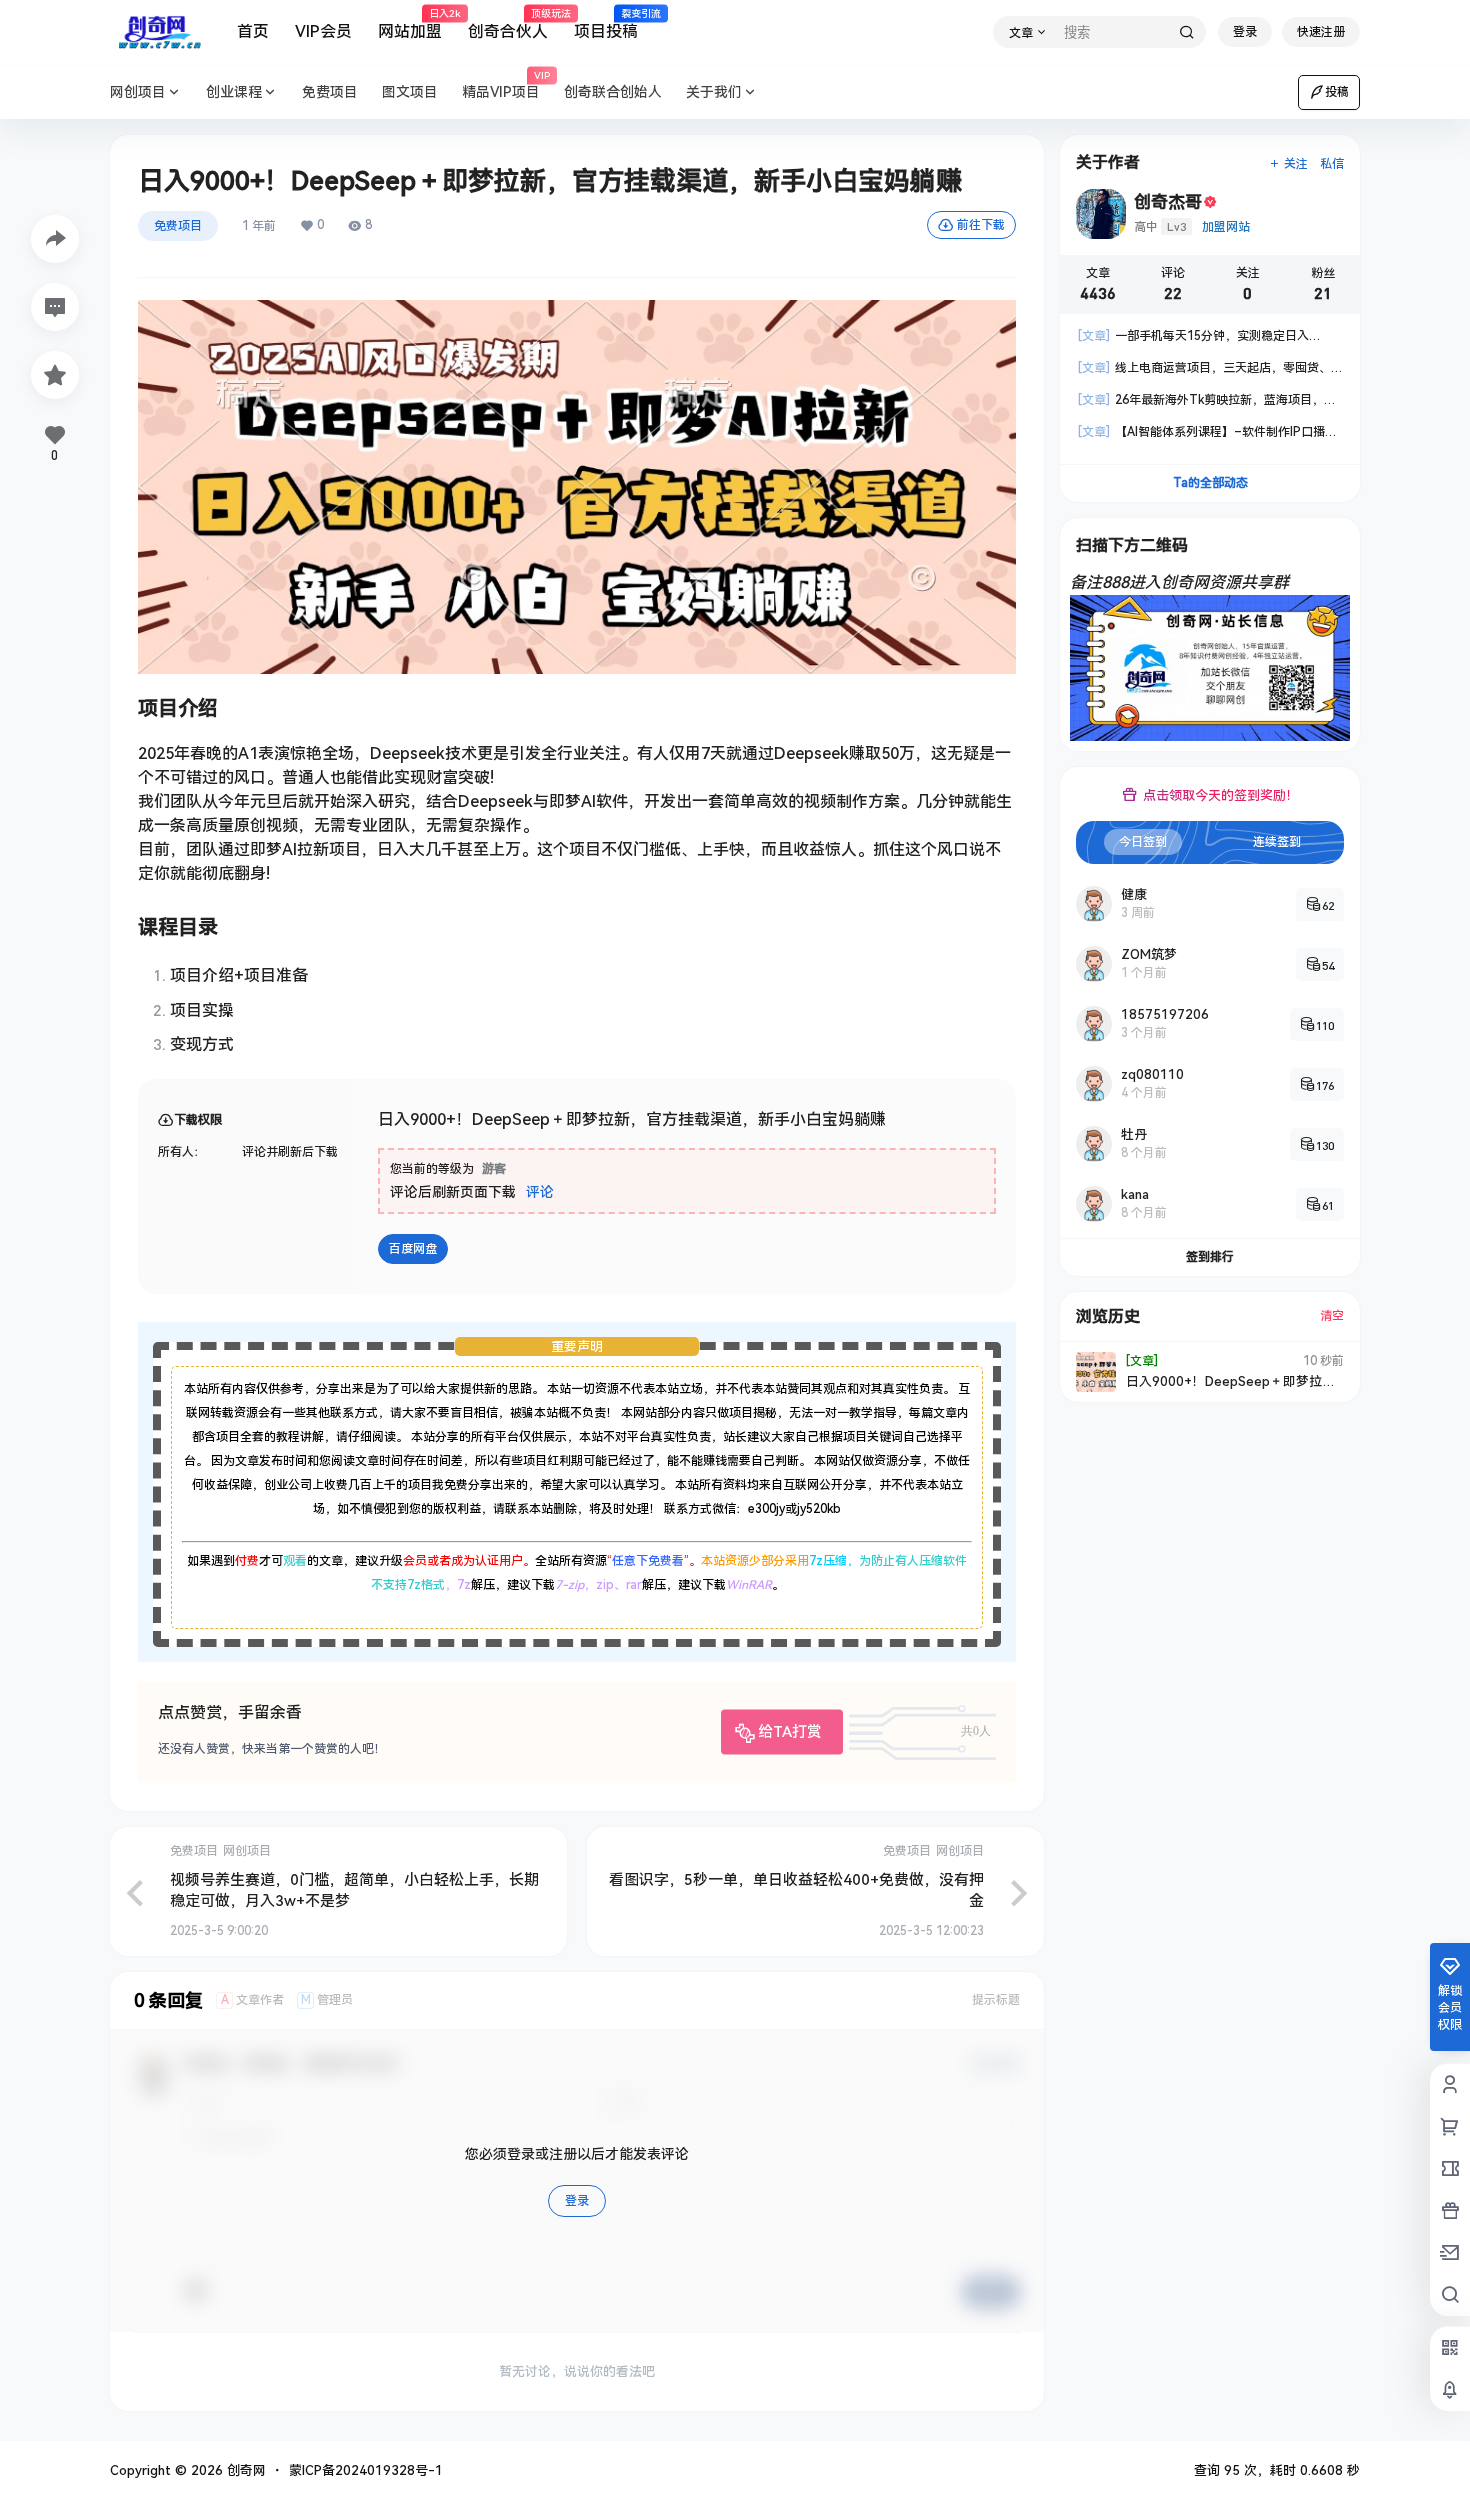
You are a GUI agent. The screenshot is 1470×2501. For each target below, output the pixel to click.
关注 (1296, 164)
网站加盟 (410, 25)
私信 (1332, 164)
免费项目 (178, 226)
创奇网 (244, 2470)
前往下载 (981, 225)
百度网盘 (413, 1249)
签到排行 (1210, 1257)
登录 (1245, 32)
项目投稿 (606, 25)
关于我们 (714, 92)
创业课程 (234, 92)
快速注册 (1321, 32)
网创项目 (138, 92)
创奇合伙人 (508, 25)
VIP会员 (323, 31)
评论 (540, 1192)
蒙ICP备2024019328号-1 (366, 2470)
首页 (253, 31)
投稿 (1337, 92)
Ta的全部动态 (1210, 483)
